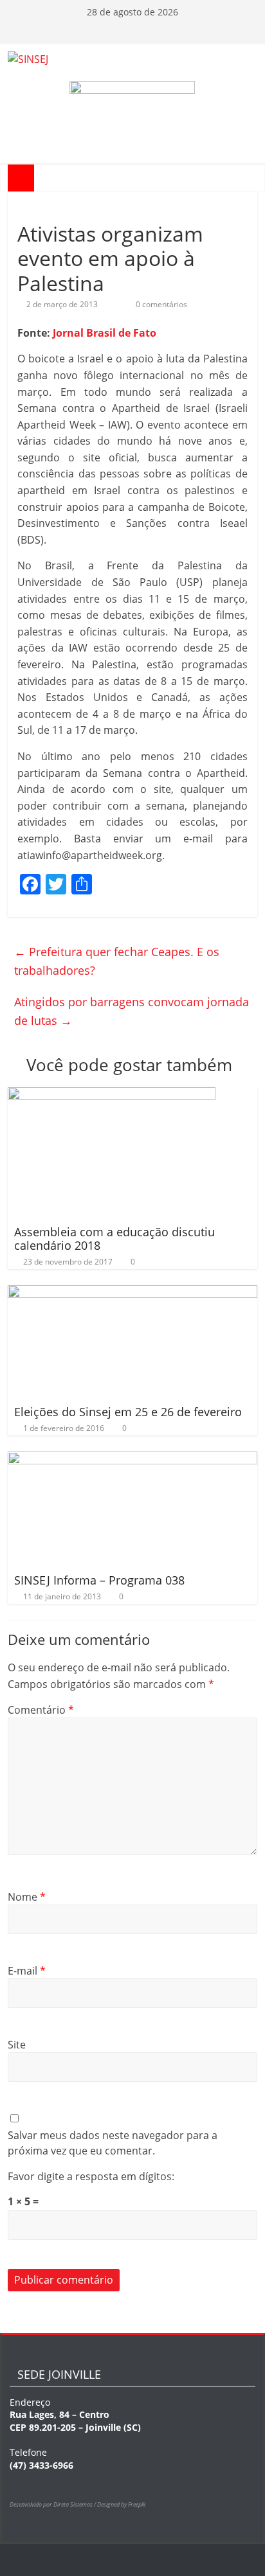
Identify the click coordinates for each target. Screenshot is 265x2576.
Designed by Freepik (121, 2504)
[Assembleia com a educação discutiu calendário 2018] (112, 1095)
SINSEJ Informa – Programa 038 (99, 1580)
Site (17, 2045)
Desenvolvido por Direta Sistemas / (53, 2504)
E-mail (27, 1971)
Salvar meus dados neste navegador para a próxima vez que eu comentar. (113, 2143)
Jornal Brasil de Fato (105, 333)
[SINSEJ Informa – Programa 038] (132, 1459)
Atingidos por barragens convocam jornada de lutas (132, 1011)
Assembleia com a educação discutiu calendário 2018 (114, 1239)
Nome (27, 1897)
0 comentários (160, 304)
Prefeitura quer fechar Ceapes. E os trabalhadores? (117, 961)
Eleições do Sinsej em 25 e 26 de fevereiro (128, 1412)
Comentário (41, 1710)
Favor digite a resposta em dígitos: (91, 2176)
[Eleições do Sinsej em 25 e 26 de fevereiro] (132, 1293)
